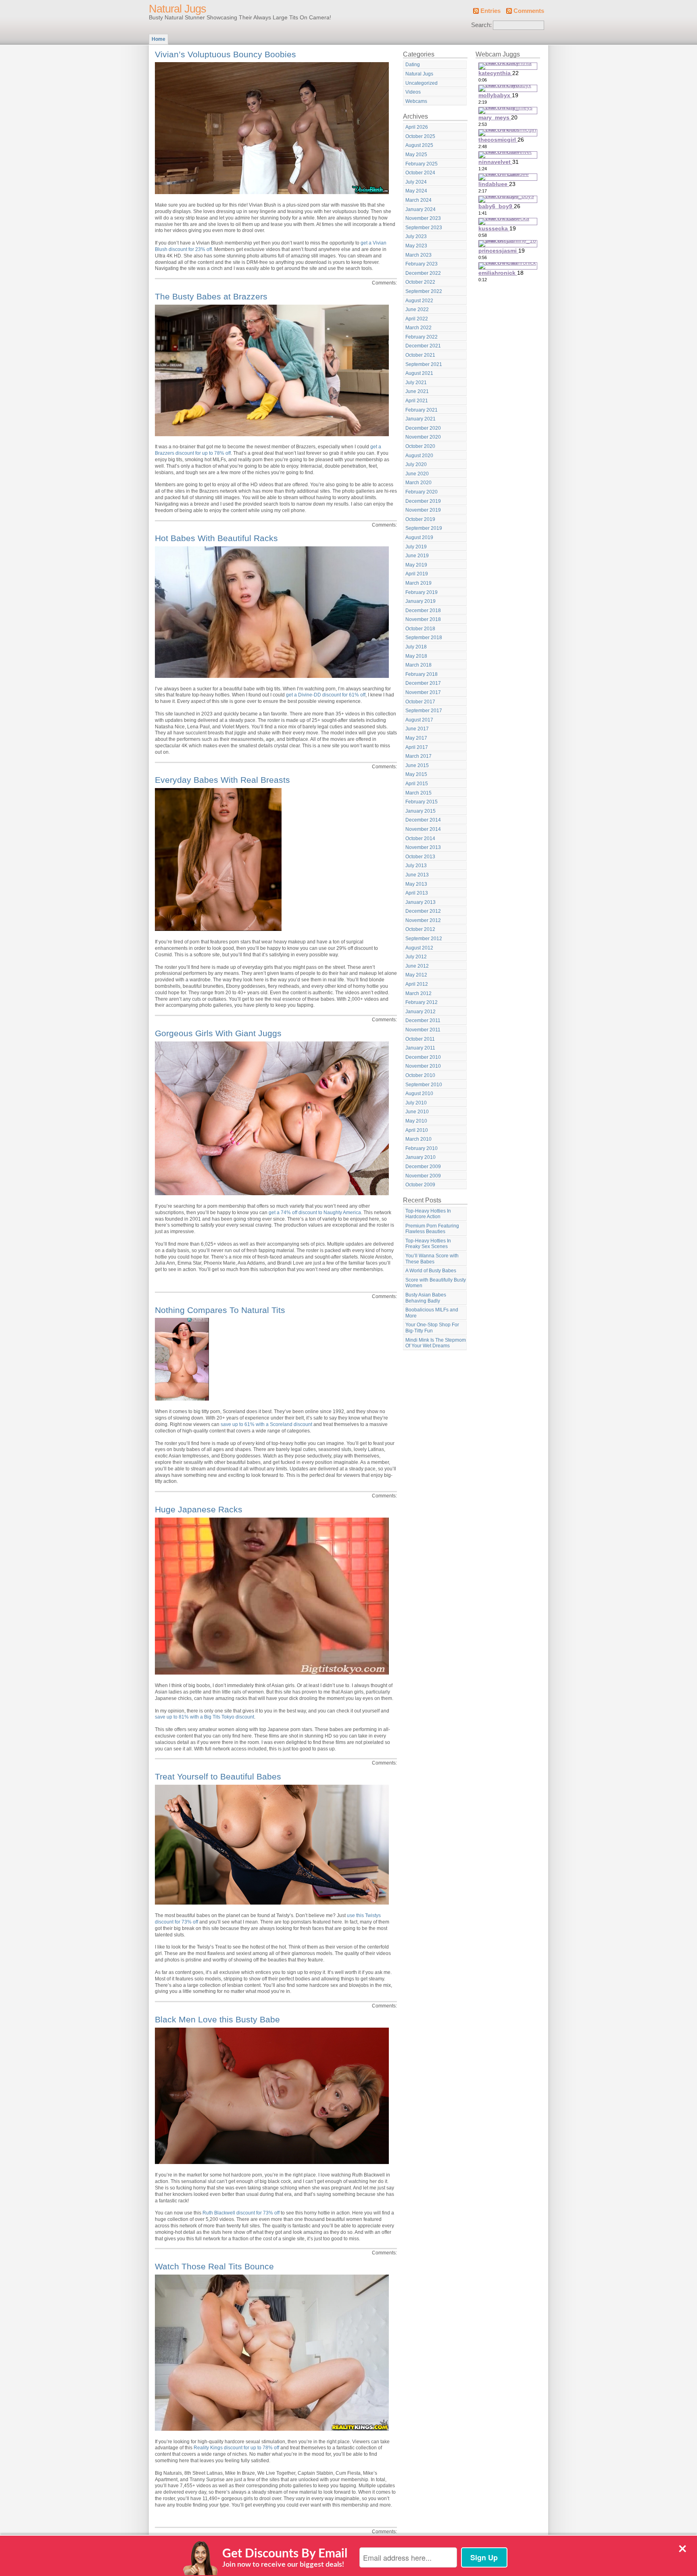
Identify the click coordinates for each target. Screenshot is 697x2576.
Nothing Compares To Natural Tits (220, 1310)
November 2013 (423, 847)
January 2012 (420, 1012)
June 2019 (417, 556)
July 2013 (416, 866)
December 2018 (423, 611)
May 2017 (416, 738)
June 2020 (417, 474)
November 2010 (423, 1066)
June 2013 (417, 875)
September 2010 (424, 1085)
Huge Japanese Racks (199, 1509)
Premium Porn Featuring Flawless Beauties (432, 1229)
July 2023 (416, 236)
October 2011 (420, 1039)
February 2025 (422, 164)
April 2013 (417, 893)
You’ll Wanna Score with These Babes (432, 1259)
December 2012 (423, 911)
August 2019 (419, 537)
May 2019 (416, 565)
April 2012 (417, 984)
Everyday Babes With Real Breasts (222, 780)
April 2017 (417, 747)
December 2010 (423, 1057)
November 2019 (423, 510)
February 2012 (422, 1002)
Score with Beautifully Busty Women (436, 1283)
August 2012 (419, 948)
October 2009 (420, 1185)
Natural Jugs (177, 9)
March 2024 (418, 200)
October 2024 (420, 173)
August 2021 (419, 373)
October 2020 (420, 446)
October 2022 (420, 282)
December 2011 (423, 1020)
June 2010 (417, 1112)
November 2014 (423, 829)
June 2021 (417, 391)
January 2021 (420, 419)
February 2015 (422, 802)
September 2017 (424, 711)
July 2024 (416, 182)
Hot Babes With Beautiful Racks (216, 538)
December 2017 (423, 683)
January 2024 (420, 209)
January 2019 (420, 601)
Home (159, 39)
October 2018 (420, 629)
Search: (481, 25)
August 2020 (419, 456)
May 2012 (416, 975)
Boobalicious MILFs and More (432, 1313)
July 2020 (416, 464)
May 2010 (416, 1121)
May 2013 (416, 884)
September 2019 (424, 528)
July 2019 (416, 547)
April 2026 (417, 127)
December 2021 (423, 346)
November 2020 (423, 437)
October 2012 (420, 929)
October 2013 (420, 857)
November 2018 (423, 619)
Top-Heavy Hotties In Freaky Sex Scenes (428, 1244)
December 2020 (423, 428)
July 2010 (416, 1103)
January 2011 (420, 1048)
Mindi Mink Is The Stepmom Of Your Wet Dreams (436, 1343)
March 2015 (418, 793)
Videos (413, 92)
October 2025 (420, 136)
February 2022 (422, 337)
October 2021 (420, 355)
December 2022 (423, 273)
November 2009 (423, 1176)
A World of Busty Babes (431, 1271)
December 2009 (423, 1167)
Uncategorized (422, 83)
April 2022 (417, 319)
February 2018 (422, 674)
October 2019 (420, 519)
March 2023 (418, 255)
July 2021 (416, 383)
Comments (529, 11)
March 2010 (418, 1139)
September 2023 (424, 228)
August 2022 (419, 301)
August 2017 (419, 720)
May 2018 (416, 656)
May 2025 (416, 155)
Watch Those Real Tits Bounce (214, 2266)
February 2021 (422, 410)
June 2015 (417, 765)
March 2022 (418, 328)
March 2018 (418, 665)
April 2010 (417, 1130)
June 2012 (417, 966)
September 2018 (424, 638)
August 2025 (419, 145)
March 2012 (418, 993)
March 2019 (418, 583)
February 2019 (422, 592)
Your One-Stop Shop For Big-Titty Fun (432, 1328)
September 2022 (424, 291)
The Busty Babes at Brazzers (211, 296)
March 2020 (418, 483)
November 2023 (423, 218)
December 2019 (423, 501)
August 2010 (419, 1094)
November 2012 (423, 920)
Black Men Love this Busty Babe (217, 2019)
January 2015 (420, 811)
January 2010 (420, 1157)
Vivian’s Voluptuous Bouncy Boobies (225, 54)
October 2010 (420, 1075)
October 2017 (420, 702)
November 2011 (423, 1030)
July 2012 (416, 957)
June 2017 (417, 729)
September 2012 (424, 939)
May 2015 (416, 774)
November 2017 (423, 692)
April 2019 (417, 574)
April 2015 (417, 784)
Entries (490, 11)
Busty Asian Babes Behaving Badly (426, 1298)
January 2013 (420, 902)
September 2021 (424, 364)
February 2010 (422, 1148)
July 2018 (416, 647)
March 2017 (418, 756)
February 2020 (422, 492)
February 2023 (422, 264)
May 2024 (416, 191)
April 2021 (417, 401)
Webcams (416, 101)
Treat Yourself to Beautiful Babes (218, 1776)
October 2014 (420, 838)
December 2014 (423, 820)
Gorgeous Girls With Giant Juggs (218, 1033)
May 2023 (416, 246)
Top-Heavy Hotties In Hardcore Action (428, 1214)
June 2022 (417, 309)
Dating (413, 65)
